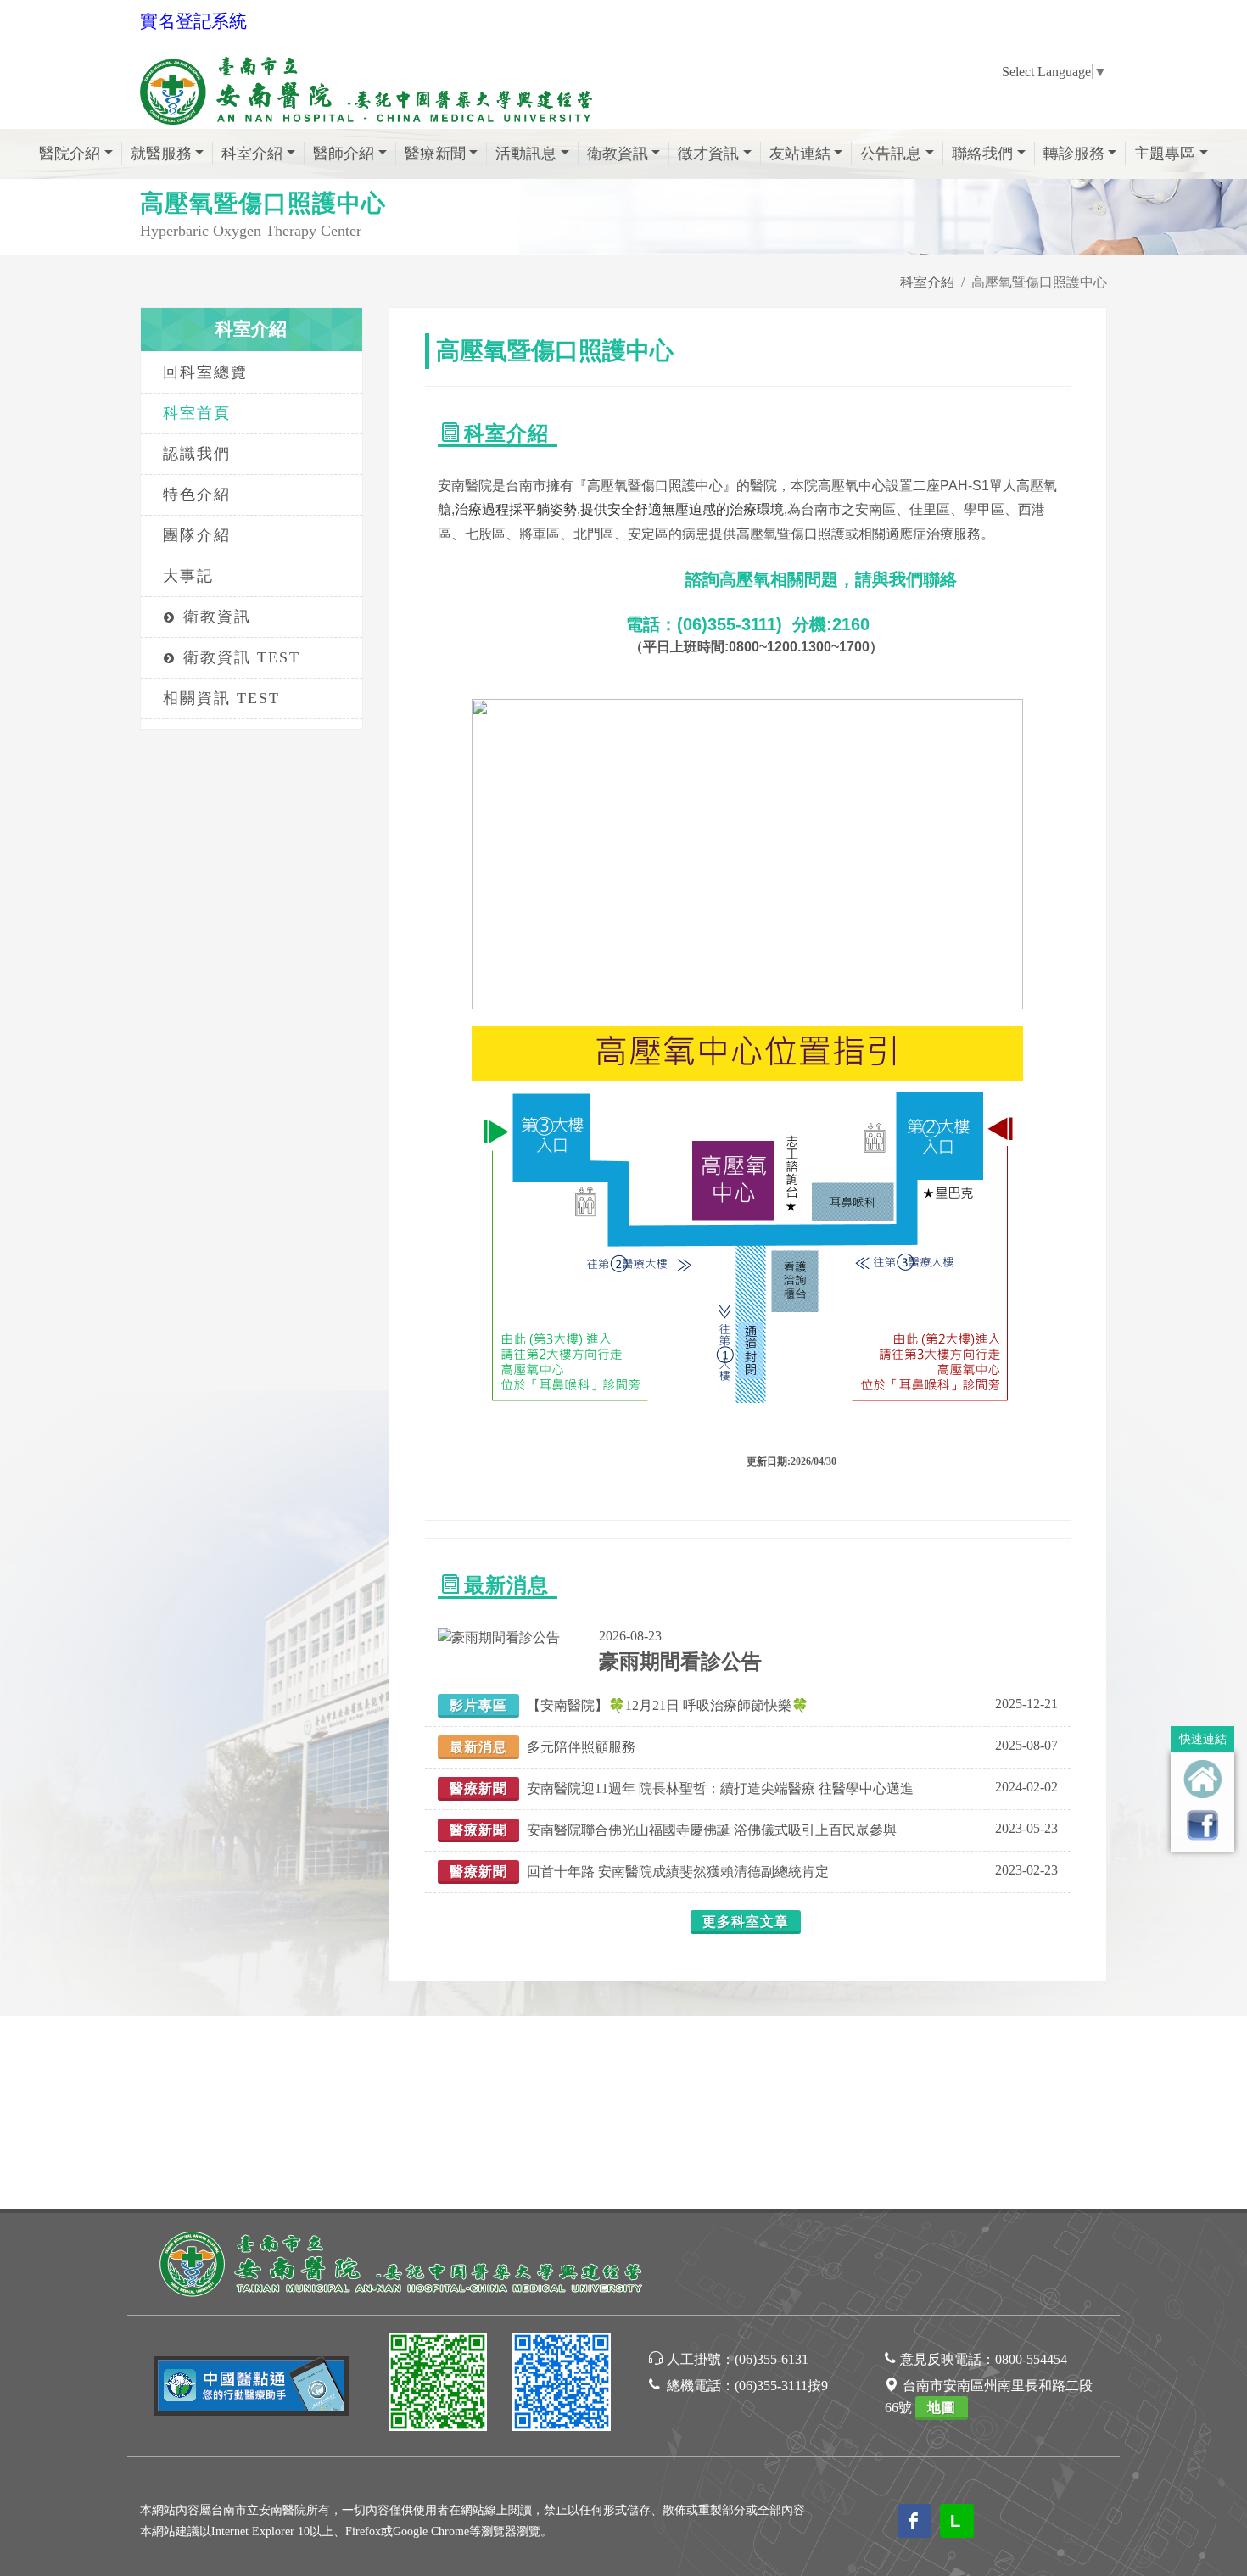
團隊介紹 (197, 535)
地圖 (942, 2408)
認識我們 (197, 454)
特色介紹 (197, 495)
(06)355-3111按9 (781, 2386)
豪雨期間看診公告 (680, 1662)
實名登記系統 (193, 21)
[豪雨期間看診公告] (499, 1636)
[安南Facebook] (562, 2385)
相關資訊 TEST (221, 698)
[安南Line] (438, 2385)
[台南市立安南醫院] (403, 2262)
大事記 (188, 576)
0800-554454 (1031, 2359)
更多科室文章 (746, 1922)
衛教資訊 (217, 617)
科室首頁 (197, 413)
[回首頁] (1202, 1779)
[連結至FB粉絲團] (1202, 1825)
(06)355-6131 (772, 2359)
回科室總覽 (205, 372)
